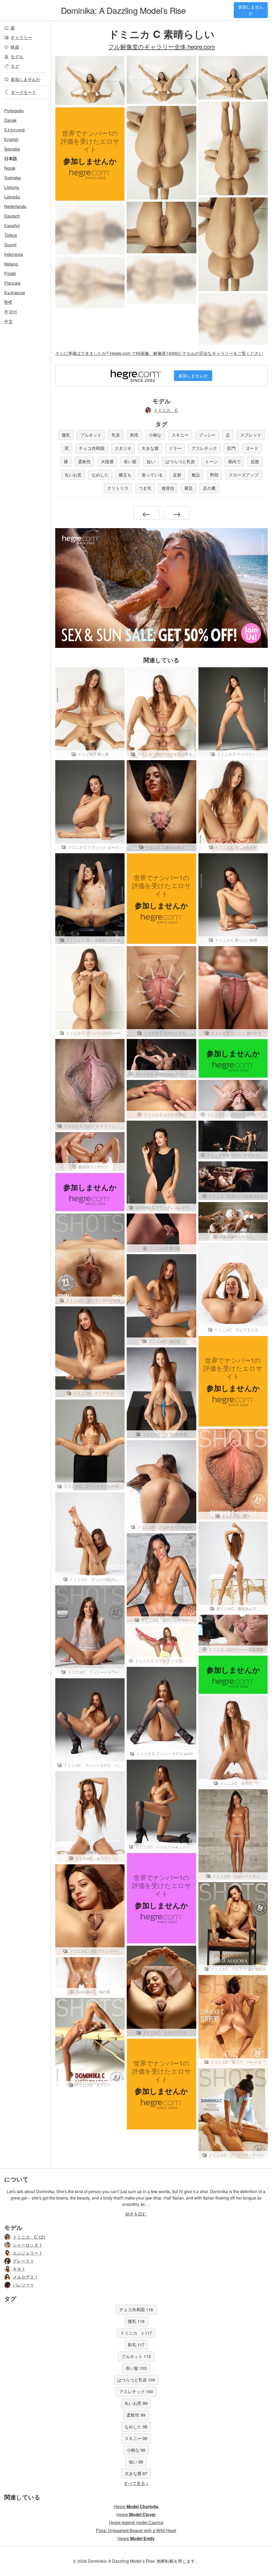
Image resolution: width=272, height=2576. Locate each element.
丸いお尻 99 (136, 2403)
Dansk (10, 120)
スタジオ (123, 448)
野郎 (214, 475)
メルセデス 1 (25, 2277)
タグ (15, 66)
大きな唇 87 (136, 2473)
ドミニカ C (166, 410)
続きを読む (136, 2214)
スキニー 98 (136, 2438)
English (11, 139)
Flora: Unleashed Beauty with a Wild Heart (136, 2530)
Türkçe (11, 235)
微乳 (66, 435)
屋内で (234, 461)
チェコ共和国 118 (136, 2310)
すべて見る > (136, 2483)
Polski (10, 273)
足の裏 (209, 488)
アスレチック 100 (136, 2391)
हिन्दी (8, 302)
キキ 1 (19, 2269)
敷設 (196, 475)
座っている (152, 475)
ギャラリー (21, 37)
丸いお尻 (73, 475)
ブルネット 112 (136, 2356)
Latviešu (12, 197)
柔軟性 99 (136, 2415)
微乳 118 (136, 2321)
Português (14, 111)
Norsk (10, 168)
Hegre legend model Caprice (136, 2522)
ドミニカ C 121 (29, 2237)
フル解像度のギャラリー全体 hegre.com (161, 46)
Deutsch (12, 216)
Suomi (10, 245)
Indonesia (14, 254)
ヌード (252, 448)
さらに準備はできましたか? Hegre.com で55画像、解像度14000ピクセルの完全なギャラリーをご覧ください (159, 353)
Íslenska (12, 149)
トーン (211, 461)
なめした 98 (136, 2427)
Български (15, 293)
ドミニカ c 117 (136, 2333)
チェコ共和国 (92, 448)
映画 (15, 47)
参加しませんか (251, 10)
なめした (100, 475)
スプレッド (251, 435)
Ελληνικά (14, 130)
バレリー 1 (23, 2285)
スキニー (180, 435)
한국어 (11, 312)
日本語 (11, 158)
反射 (177, 475)
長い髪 (130, 461)
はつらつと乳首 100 (136, 2380)
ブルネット (91, 435)
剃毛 (134, 435)
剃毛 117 (136, 2345)
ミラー (175, 448)
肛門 (231, 448)
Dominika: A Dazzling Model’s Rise (123, 10)
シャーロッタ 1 (27, 2245)
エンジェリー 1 (27, 2253)
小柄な (155, 435)
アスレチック (204, 448)
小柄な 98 (136, 2450)
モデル (17, 57)
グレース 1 (23, 2261)
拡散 (255, 461)
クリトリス (118, 488)
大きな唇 (150, 448)
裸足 (189, 488)
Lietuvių (12, 187)
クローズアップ (244, 475)
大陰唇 (107, 461)
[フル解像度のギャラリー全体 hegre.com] (90, 229)
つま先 (145, 488)
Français (12, 283)
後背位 (168, 488)
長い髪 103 (136, 2368)
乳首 (116, 435)
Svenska (12, 178)
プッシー (207, 435)
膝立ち (125, 475)
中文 (8, 321)
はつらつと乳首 (180, 461)
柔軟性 (84, 461)
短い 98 (136, 2462)
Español (12, 225)
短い (151, 461)
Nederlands (15, 206)
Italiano (11, 264)
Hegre (136, 2506)
